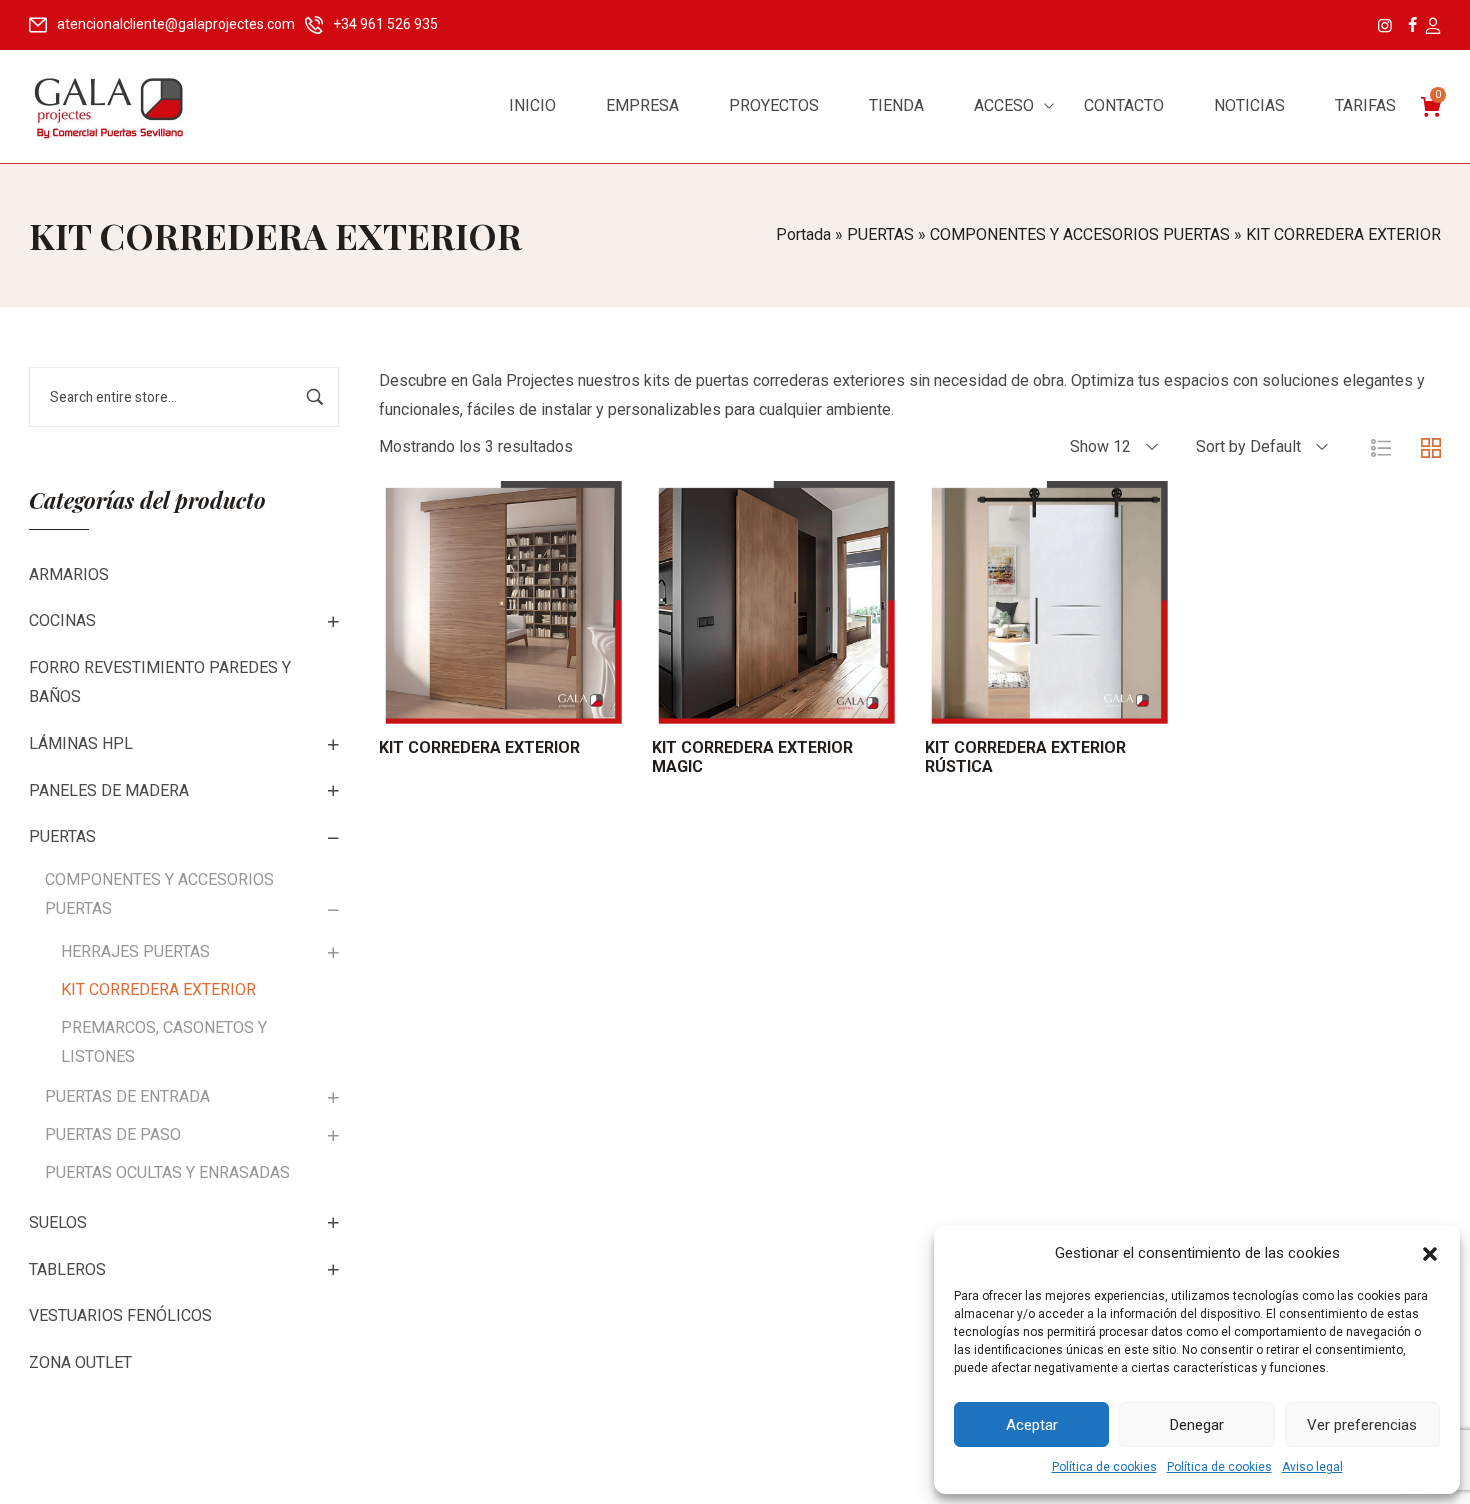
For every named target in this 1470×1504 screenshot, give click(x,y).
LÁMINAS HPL (81, 743)
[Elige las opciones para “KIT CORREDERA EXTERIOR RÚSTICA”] (1021, 704)
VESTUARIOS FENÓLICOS (120, 1315)
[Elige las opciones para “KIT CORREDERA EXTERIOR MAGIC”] (749, 704)
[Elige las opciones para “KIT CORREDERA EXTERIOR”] (476, 704)
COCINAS (62, 620)
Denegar (1197, 1425)
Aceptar (1032, 1425)
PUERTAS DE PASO (113, 1134)
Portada (803, 234)
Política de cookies (1104, 1467)
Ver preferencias (1362, 1425)
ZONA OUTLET (80, 1362)
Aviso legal (1312, 1467)
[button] (1430, 1254)
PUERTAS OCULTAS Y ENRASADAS (167, 1172)
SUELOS (58, 1222)
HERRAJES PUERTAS (135, 951)
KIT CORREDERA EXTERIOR (158, 989)
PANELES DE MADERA (109, 790)
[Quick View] (526, 704)
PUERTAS (880, 234)
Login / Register (1432, 27)
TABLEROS (67, 1269)
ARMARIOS (69, 574)
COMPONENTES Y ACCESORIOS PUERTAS (1080, 234)
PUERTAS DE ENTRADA (127, 1096)
